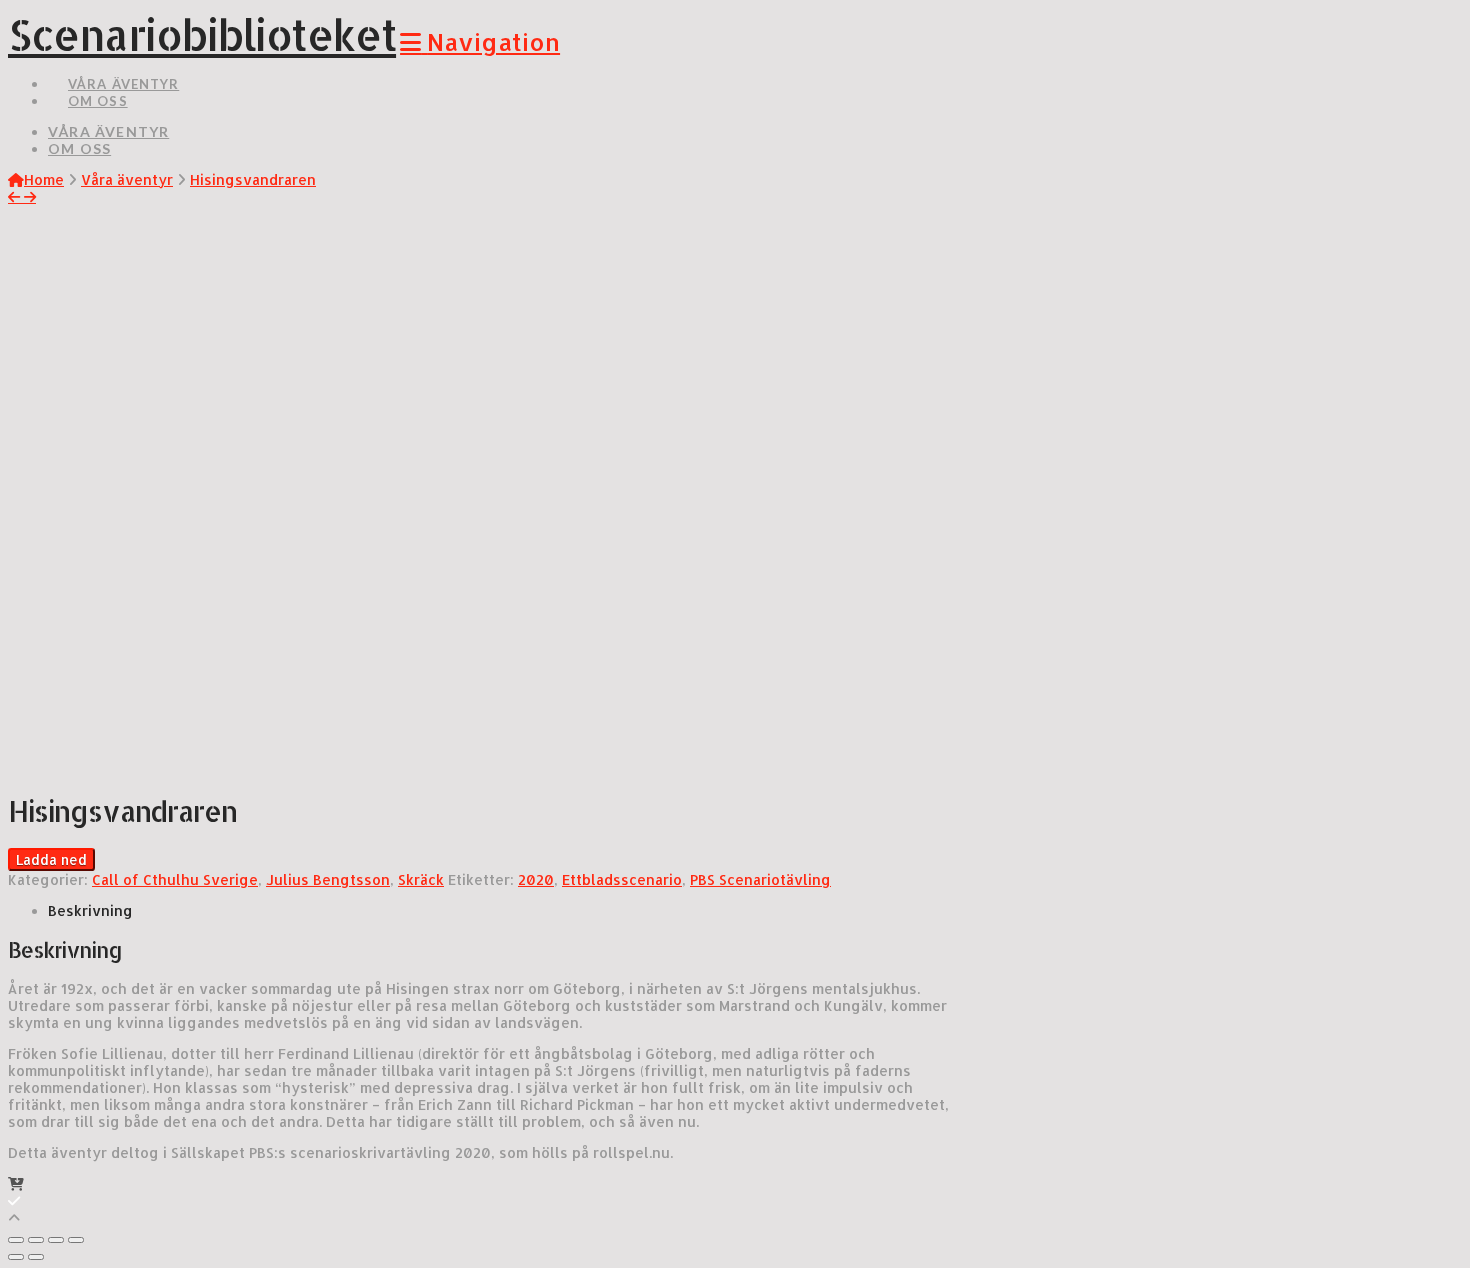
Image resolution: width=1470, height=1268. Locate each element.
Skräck (421, 879)
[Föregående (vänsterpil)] (16, 1257)
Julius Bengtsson (328, 879)
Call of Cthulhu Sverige (175, 879)
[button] (480, 41)
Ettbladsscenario (622, 879)
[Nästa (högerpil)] (36, 1257)
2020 (536, 879)
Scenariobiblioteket (202, 34)
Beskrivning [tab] (90, 910)
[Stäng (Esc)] (16, 1240)
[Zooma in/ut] (76, 1240)
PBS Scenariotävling (760, 879)
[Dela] (36, 1240)
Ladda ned (51, 859)
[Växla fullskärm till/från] (56, 1240)
